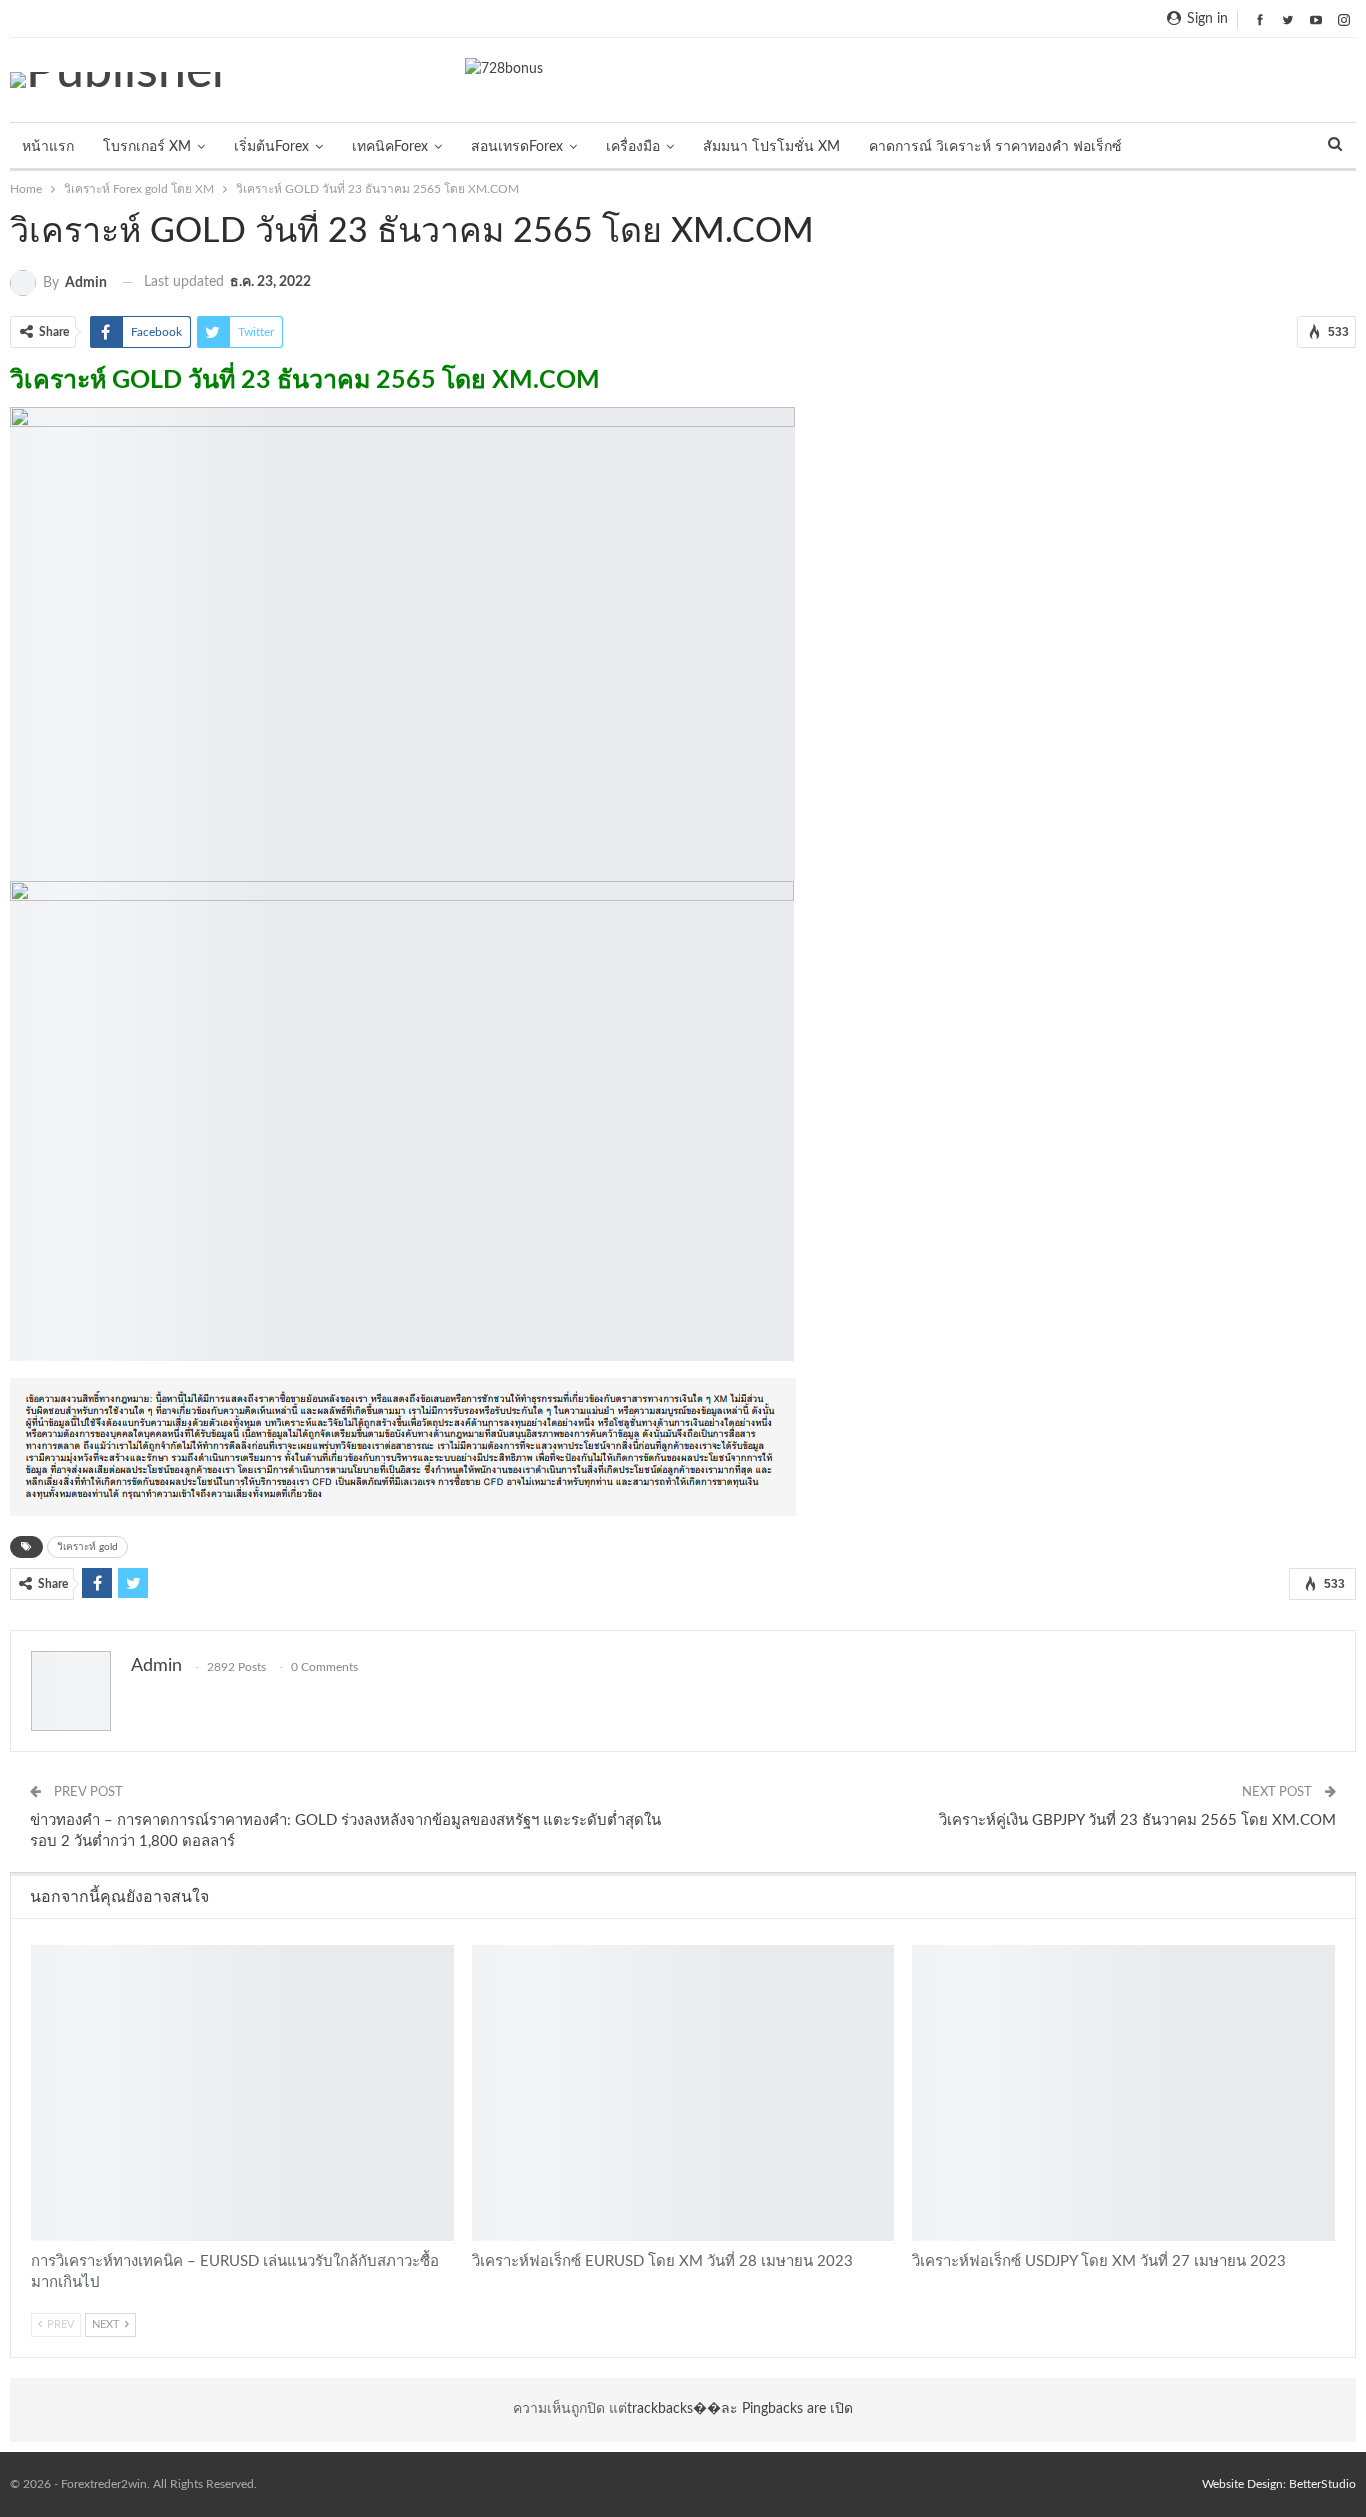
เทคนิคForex (390, 147)
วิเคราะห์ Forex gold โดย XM (38, 1947)
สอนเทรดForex (517, 147)
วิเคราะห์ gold (87, 1547)
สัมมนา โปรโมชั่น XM (771, 147)
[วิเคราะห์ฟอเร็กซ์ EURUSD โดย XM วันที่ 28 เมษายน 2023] (683, 2093)
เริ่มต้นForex (271, 147)
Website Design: (1245, 2484)
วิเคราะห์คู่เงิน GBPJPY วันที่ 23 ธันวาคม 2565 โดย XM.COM (1137, 1820)
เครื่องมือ (633, 147)
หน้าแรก (48, 147)
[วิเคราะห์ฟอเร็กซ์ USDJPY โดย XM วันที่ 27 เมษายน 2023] (1123, 2093)
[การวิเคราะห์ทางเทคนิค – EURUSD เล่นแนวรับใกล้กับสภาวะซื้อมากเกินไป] (242, 2093)
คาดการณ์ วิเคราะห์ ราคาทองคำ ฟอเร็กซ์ (995, 147)
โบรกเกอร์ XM (147, 147)
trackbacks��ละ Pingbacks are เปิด (740, 2409)
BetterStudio (1322, 2484)
